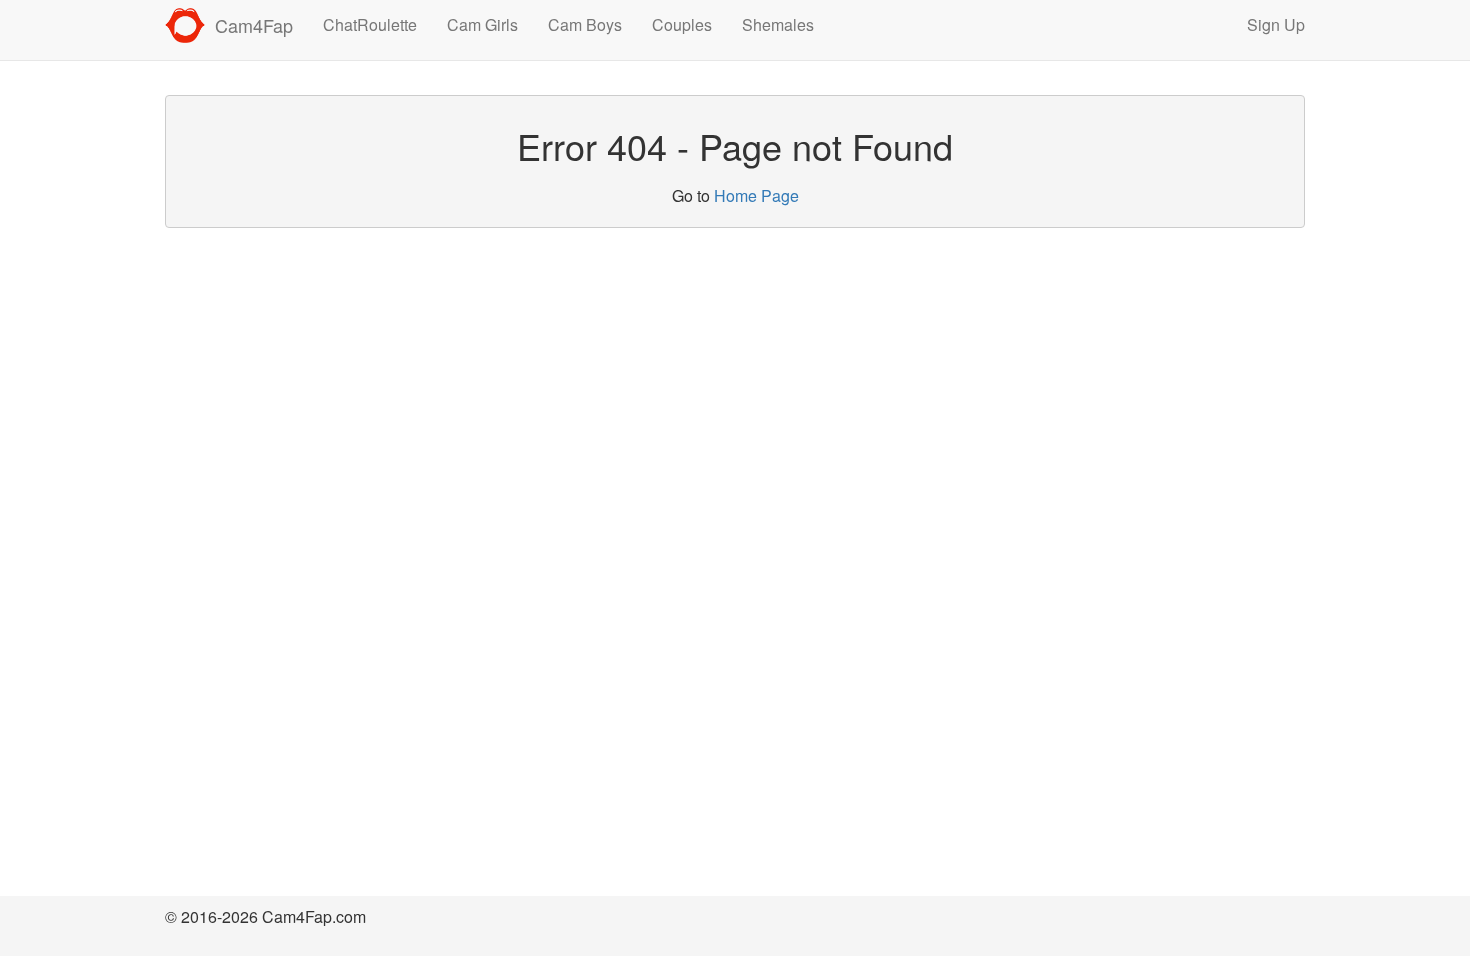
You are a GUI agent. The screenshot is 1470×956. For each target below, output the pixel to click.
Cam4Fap (254, 25)
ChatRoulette (370, 24)
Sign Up (1276, 24)
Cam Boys (585, 24)
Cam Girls (482, 24)
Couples (682, 24)
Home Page (756, 195)
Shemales (778, 24)
